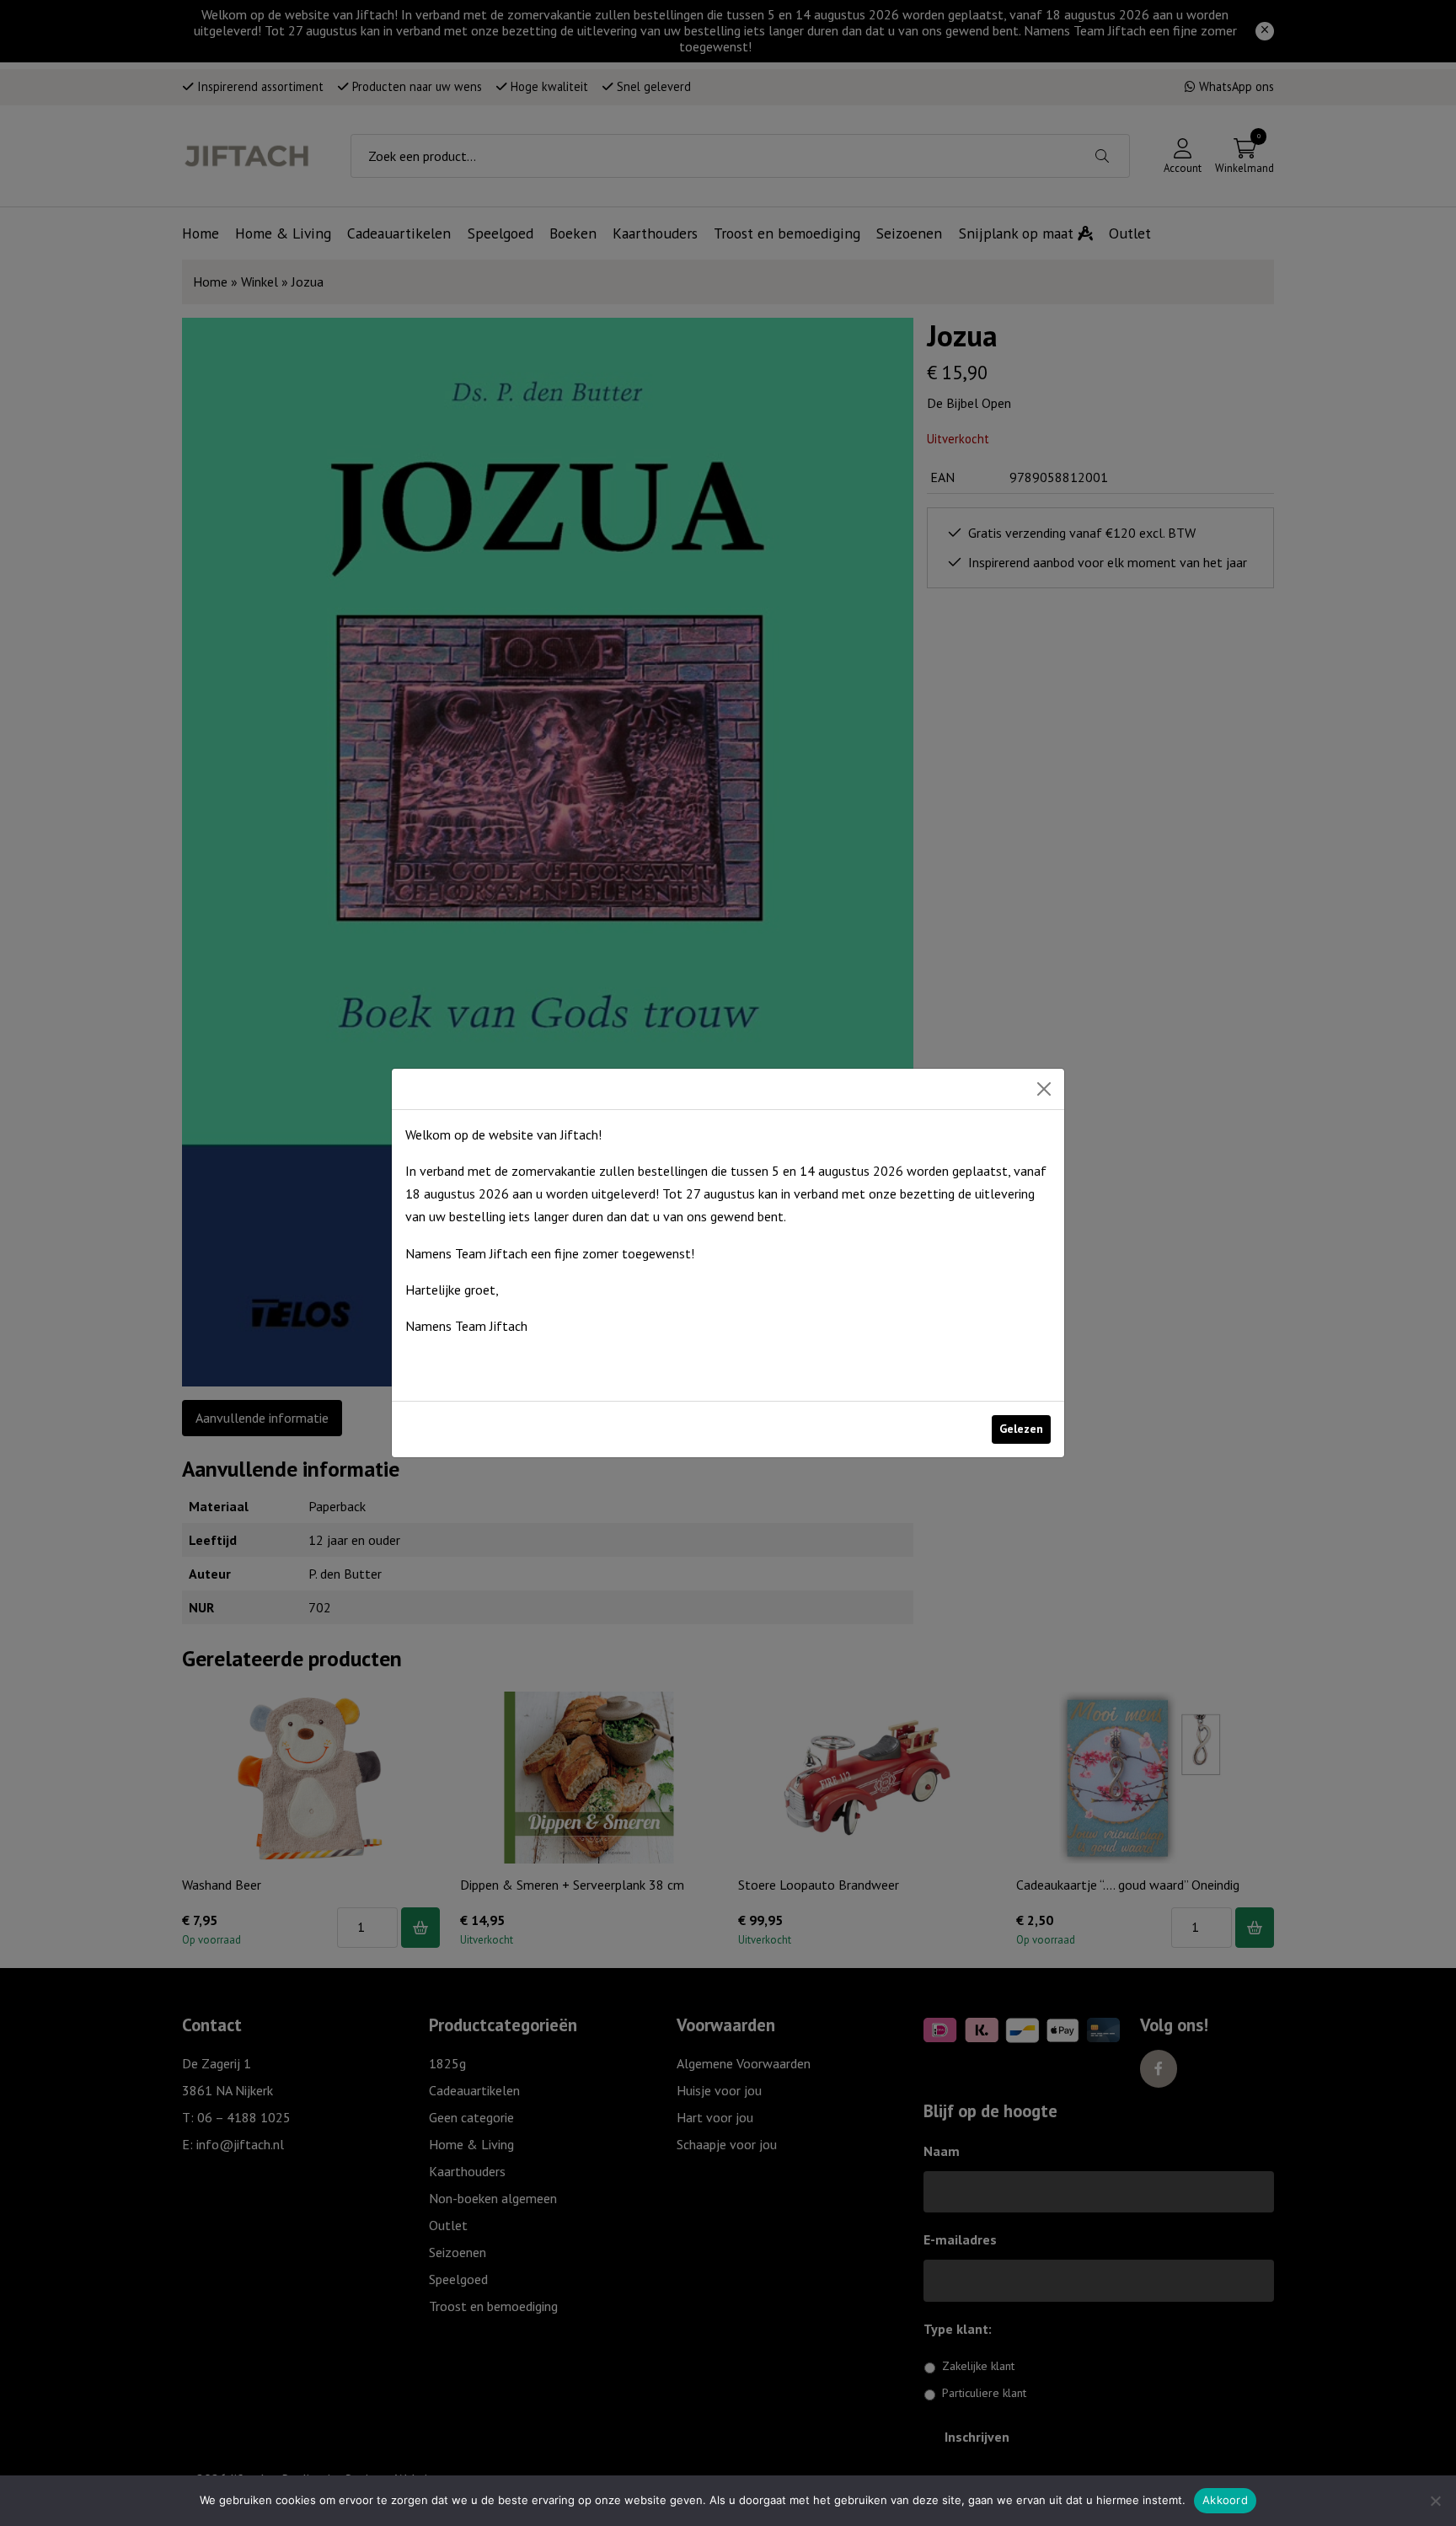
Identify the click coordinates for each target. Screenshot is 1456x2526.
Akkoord (1225, 2500)
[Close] (1044, 1089)
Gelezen (1021, 1429)
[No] (1435, 2501)
